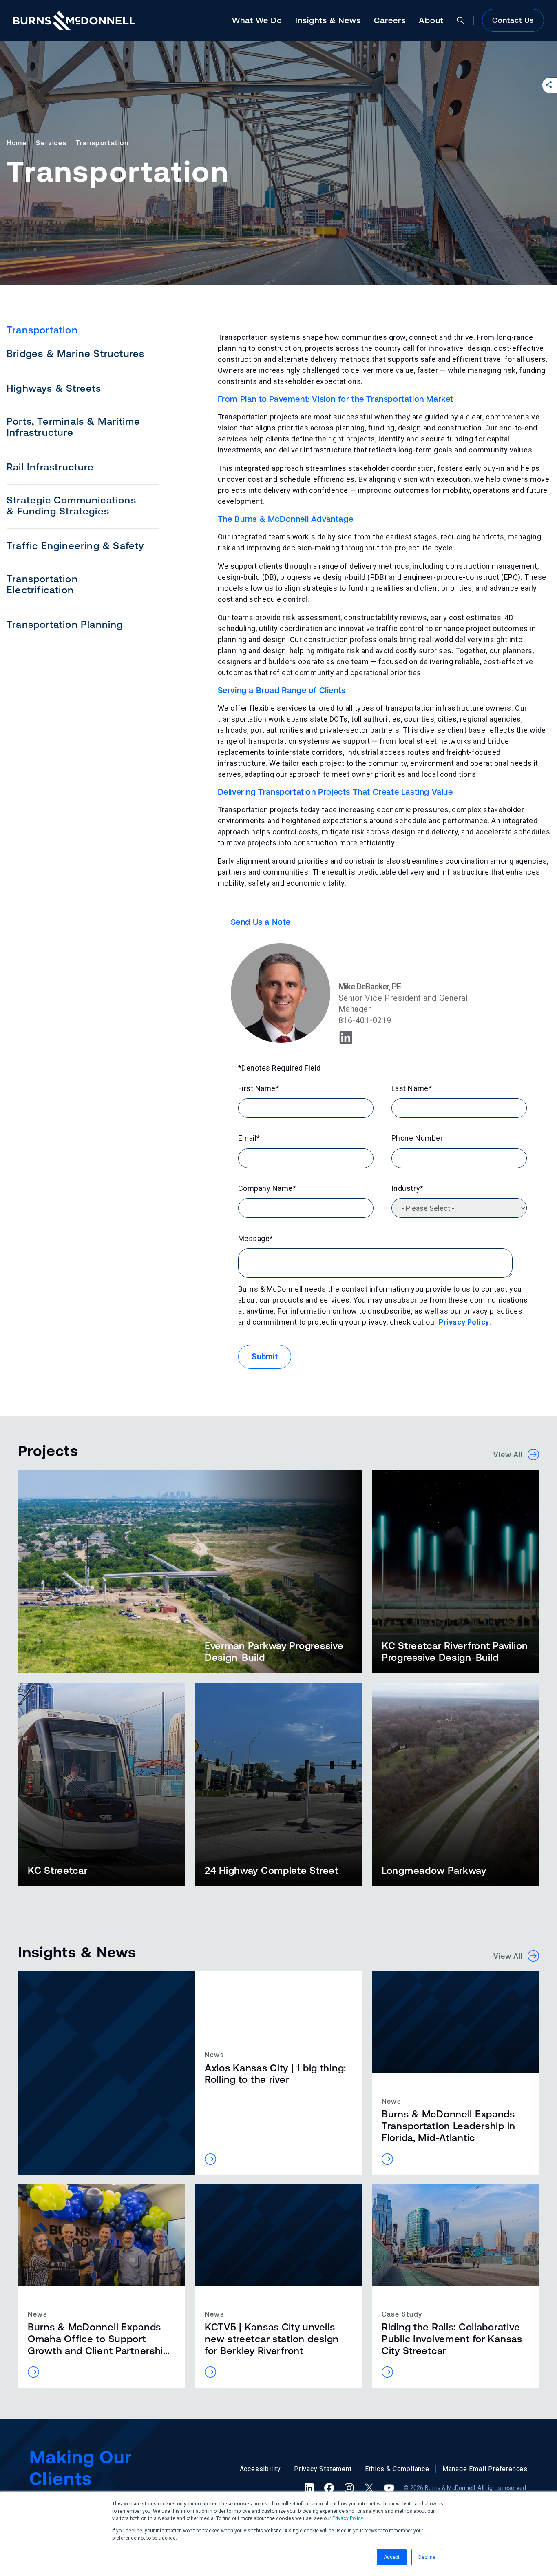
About (431, 20)
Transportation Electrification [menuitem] (42, 584)
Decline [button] (427, 2557)
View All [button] (511, 1455)
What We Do (257, 20)
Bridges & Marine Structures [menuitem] (75, 354)
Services (51, 143)
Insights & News (328, 20)
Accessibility (260, 2469)
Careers (390, 20)
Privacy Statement (323, 2469)
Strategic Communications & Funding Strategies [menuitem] (71, 505)
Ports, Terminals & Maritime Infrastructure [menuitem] (73, 427)
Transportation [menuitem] (42, 330)
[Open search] (461, 20)
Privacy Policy (348, 2518)
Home (17, 143)
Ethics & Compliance (397, 2469)
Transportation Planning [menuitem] (65, 624)
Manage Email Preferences (485, 2469)
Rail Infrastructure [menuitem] (50, 467)
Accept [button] (392, 2557)
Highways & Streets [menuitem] (54, 388)
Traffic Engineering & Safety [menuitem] (75, 546)
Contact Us (513, 20)
